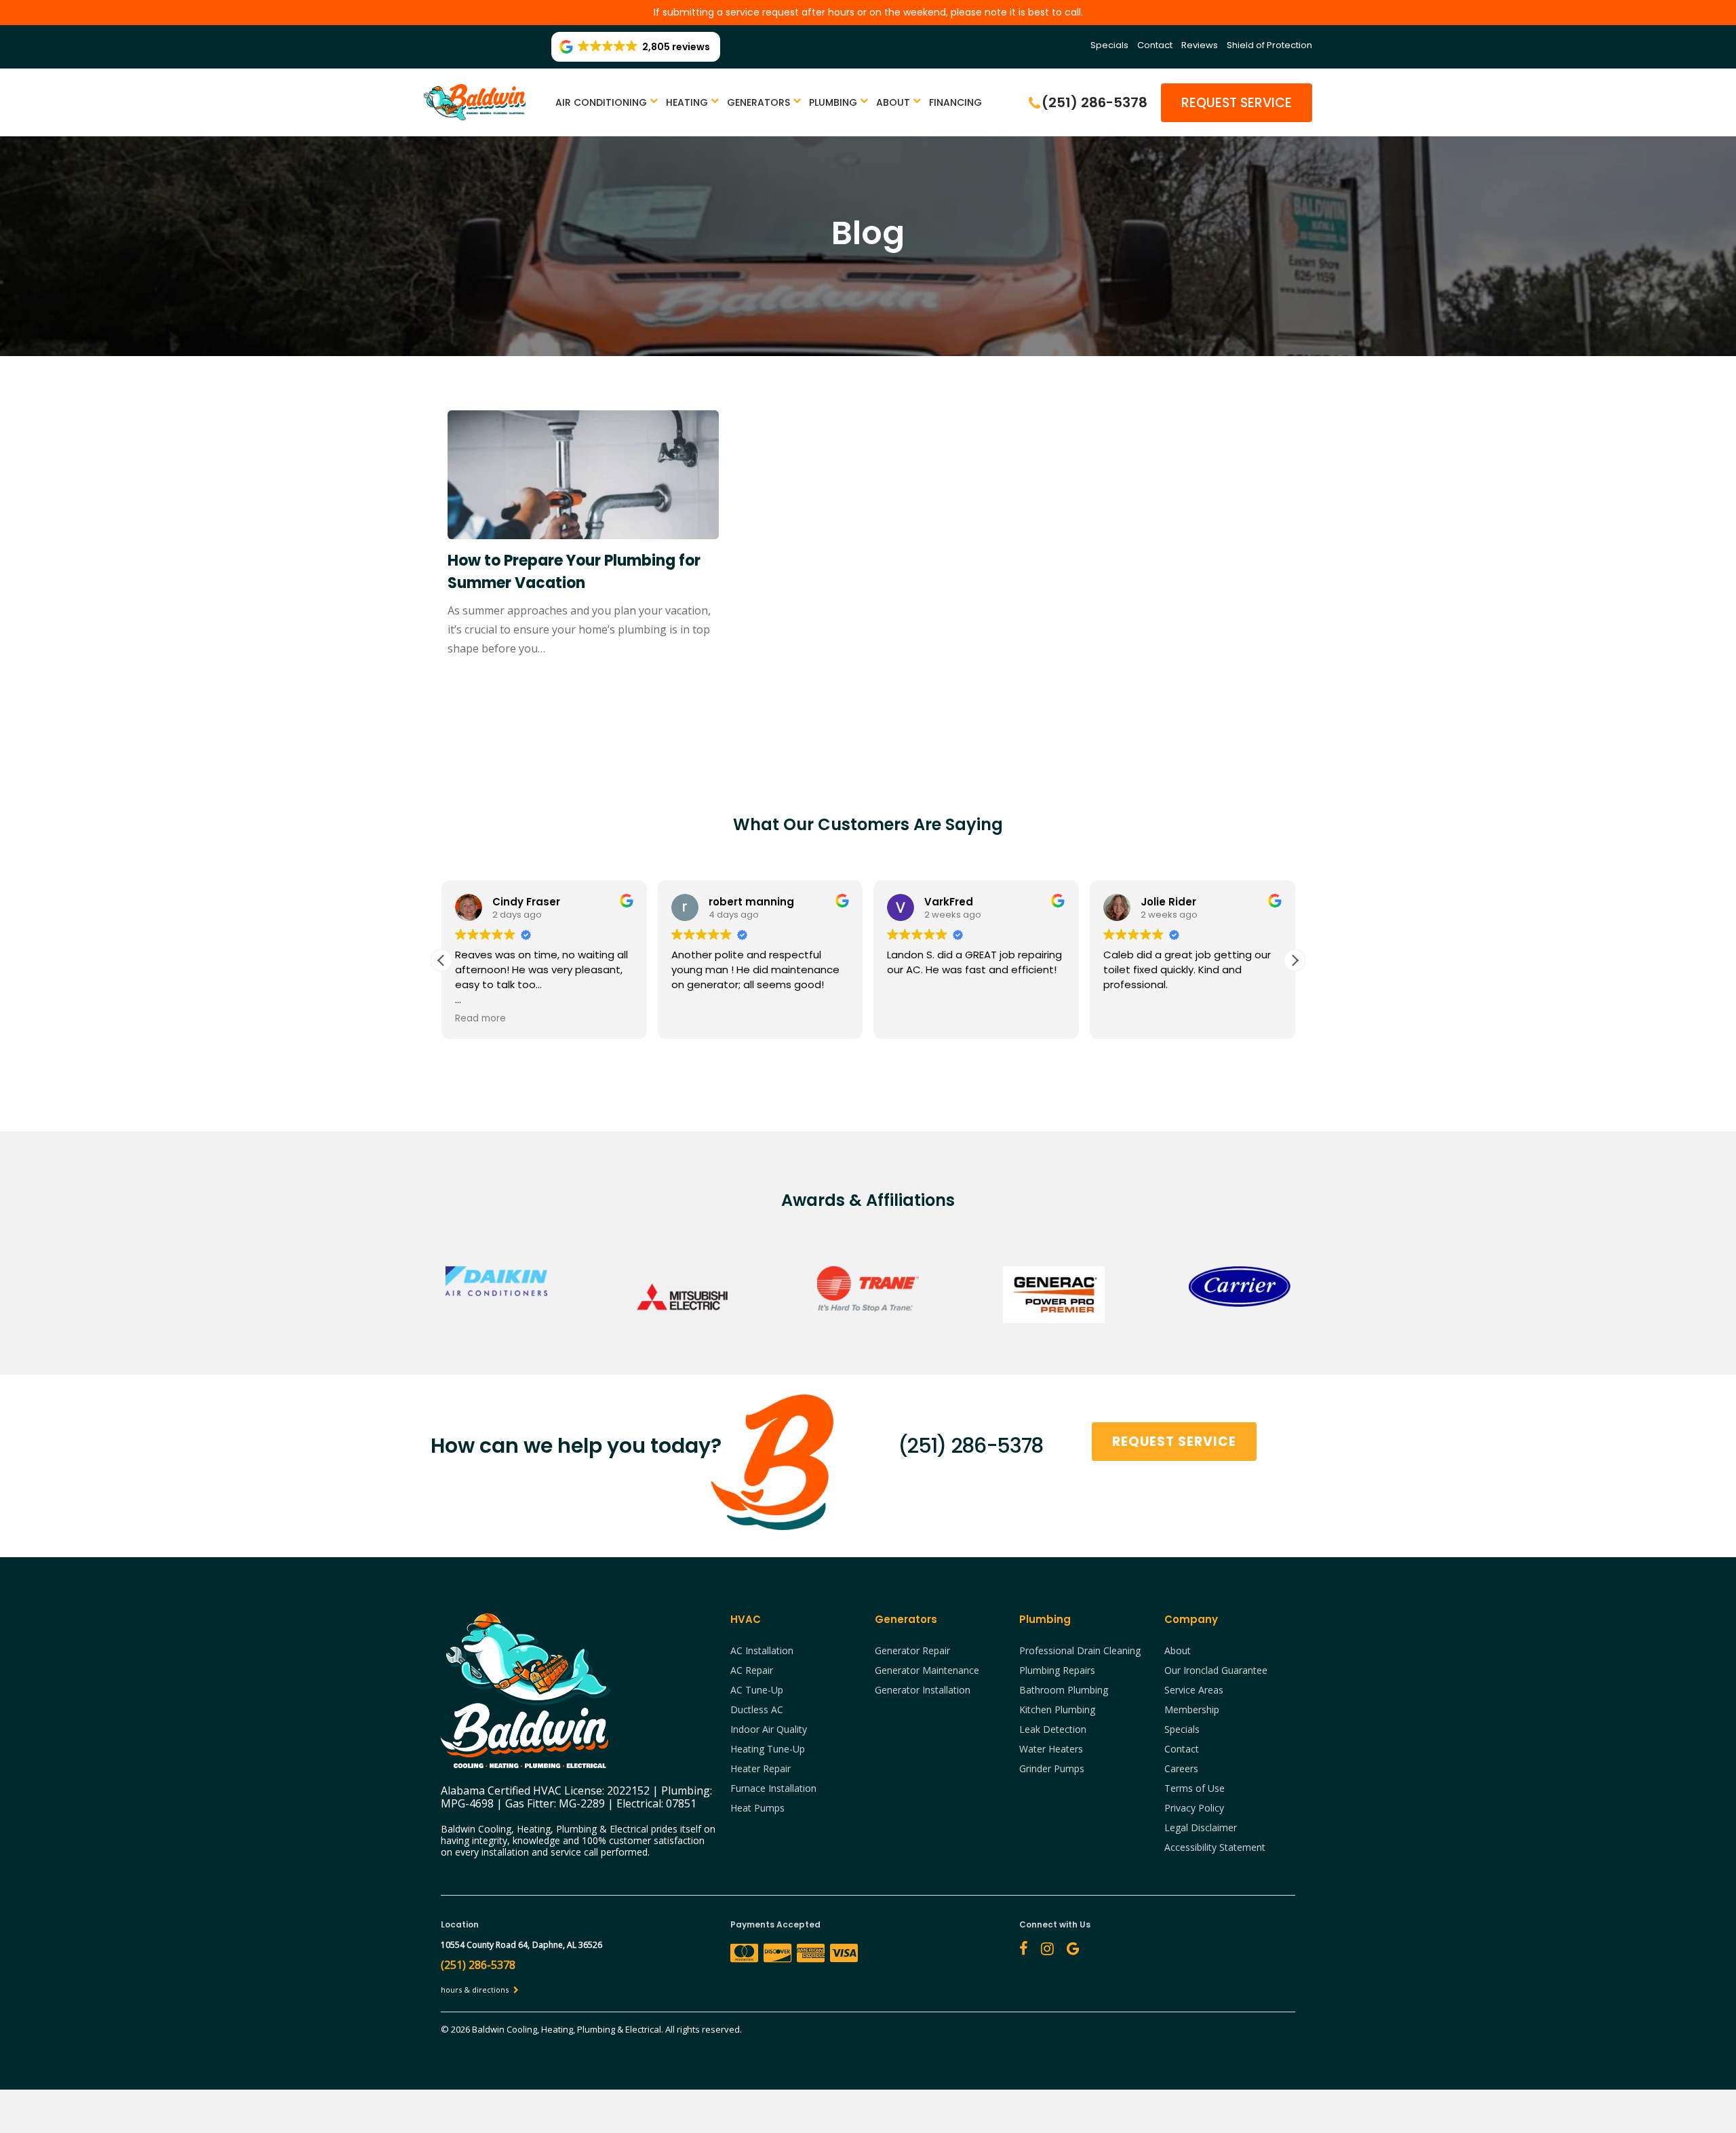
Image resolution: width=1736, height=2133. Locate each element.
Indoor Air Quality (769, 1729)
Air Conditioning (601, 102)
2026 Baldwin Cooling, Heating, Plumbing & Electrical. (558, 2029)
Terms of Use (1195, 1788)
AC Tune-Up (757, 1690)
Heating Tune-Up (768, 1749)
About (893, 102)
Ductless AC (757, 1709)
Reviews (1200, 45)
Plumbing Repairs (1057, 1670)
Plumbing (833, 102)
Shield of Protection (1269, 45)
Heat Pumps (757, 1808)
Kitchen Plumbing (1057, 1709)
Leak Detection (1053, 1729)
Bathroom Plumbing (1064, 1690)
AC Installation (762, 1650)
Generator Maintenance (927, 1670)
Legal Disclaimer (1201, 1827)
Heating (687, 102)
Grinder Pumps (1052, 1768)
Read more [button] (474, 1019)
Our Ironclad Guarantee (1216, 1670)
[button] (1295, 960)
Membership (1192, 1709)
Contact (1155, 45)
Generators (758, 102)
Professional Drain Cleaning (1080, 1650)
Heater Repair (761, 1768)
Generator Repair (912, 1650)
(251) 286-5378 (970, 1446)
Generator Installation (923, 1690)
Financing (955, 102)
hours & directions (476, 1990)
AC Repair (752, 1670)
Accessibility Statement (1215, 1847)
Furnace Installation (773, 1788)
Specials (1109, 45)
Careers (1181, 1768)
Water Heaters (1051, 1749)
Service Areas (1194, 1690)
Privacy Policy (1194, 1808)
